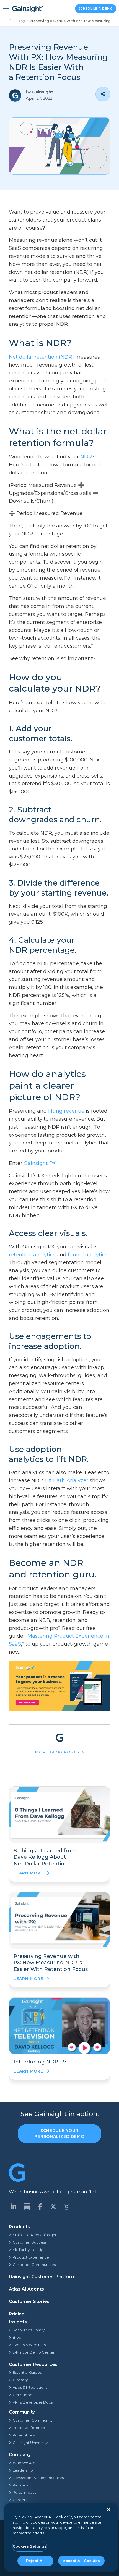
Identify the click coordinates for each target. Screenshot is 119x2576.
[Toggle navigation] (6, 9)
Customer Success (30, 2242)
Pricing (17, 2314)
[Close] (109, 2509)
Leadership (23, 2470)
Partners (20, 2485)
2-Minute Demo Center (34, 2352)
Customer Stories (29, 2301)
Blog (21, 21)
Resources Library (29, 2330)
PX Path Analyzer (67, 1480)
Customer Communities (34, 2265)
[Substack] (27, 2207)
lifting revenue (66, 1111)
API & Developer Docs (33, 2402)
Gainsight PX (40, 1163)
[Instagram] (66, 2207)
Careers (20, 2500)
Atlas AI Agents (26, 2289)
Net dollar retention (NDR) (41, 357)
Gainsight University (30, 2443)
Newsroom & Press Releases (38, 2478)
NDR (86, 457)
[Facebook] (40, 2207)
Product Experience (31, 2257)
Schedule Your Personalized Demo (59, 2133)
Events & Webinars (29, 2345)
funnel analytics (88, 1255)
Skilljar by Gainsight (30, 2250)
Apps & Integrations (30, 2387)
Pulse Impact (24, 2492)
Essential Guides (27, 2372)
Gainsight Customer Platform (42, 2277)
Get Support (24, 2395)
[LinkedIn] (13, 2207)
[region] (61, 2537)
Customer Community (33, 2420)
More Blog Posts (57, 1752)
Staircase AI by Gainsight (35, 2235)
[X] (53, 2207)
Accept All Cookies (81, 2561)
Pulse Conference (29, 2428)
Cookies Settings (30, 2546)
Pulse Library (24, 2435)
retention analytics (32, 1255)
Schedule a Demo (96, 9)
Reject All (35, 2561)
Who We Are (24, 2463)
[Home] (11, 21)
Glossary (20, 2380)
